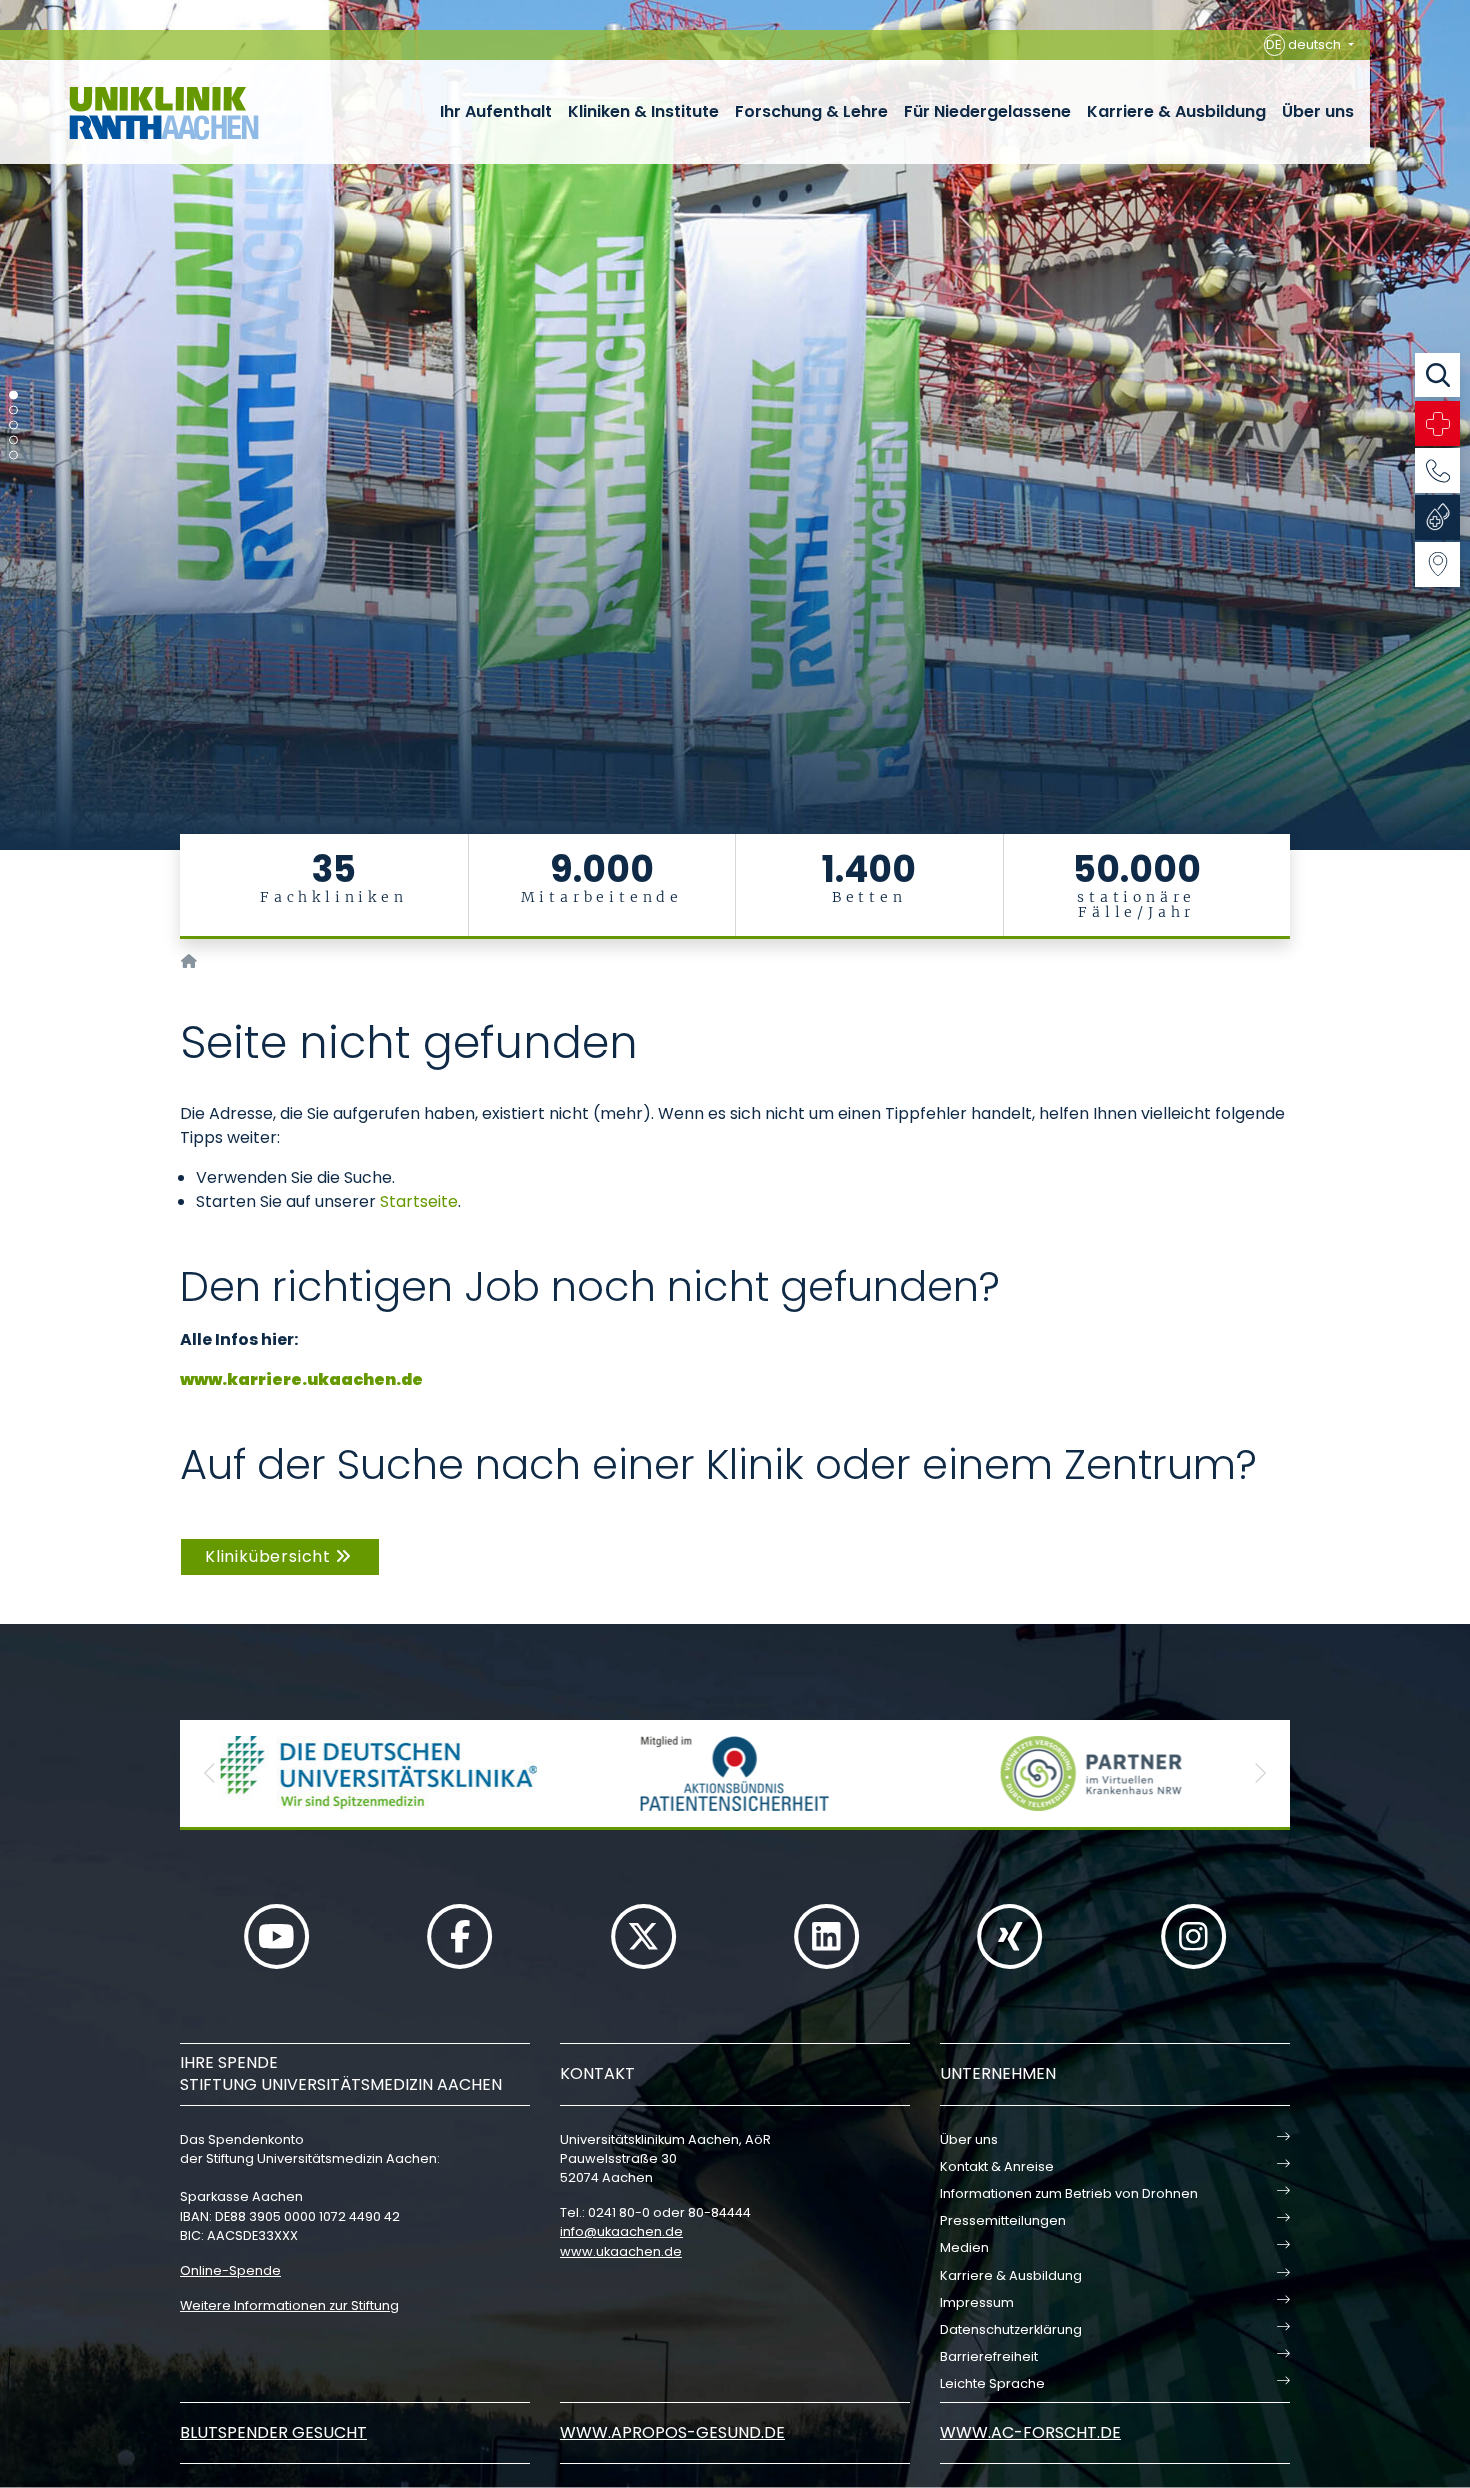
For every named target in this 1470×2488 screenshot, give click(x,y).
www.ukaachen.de (621, 2251)
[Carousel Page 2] (13, 410)
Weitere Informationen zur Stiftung (289, 2305)
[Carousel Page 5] (13, 455)
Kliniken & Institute (643, 111)
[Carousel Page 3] (13, 425)
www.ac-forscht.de (1030, 2432)
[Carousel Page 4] (13, 440)
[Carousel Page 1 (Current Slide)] (13, 395)
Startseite (419, 1201)
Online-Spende (230, 2270)
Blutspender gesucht (273, 2432)
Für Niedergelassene (987, 111)
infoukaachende (621, 2231)
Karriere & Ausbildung (1176, 111)
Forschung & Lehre (811, 111)
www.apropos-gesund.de (672, 2432)
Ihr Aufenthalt (496, 111)
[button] (210, 1773)
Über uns (1318, 111)
